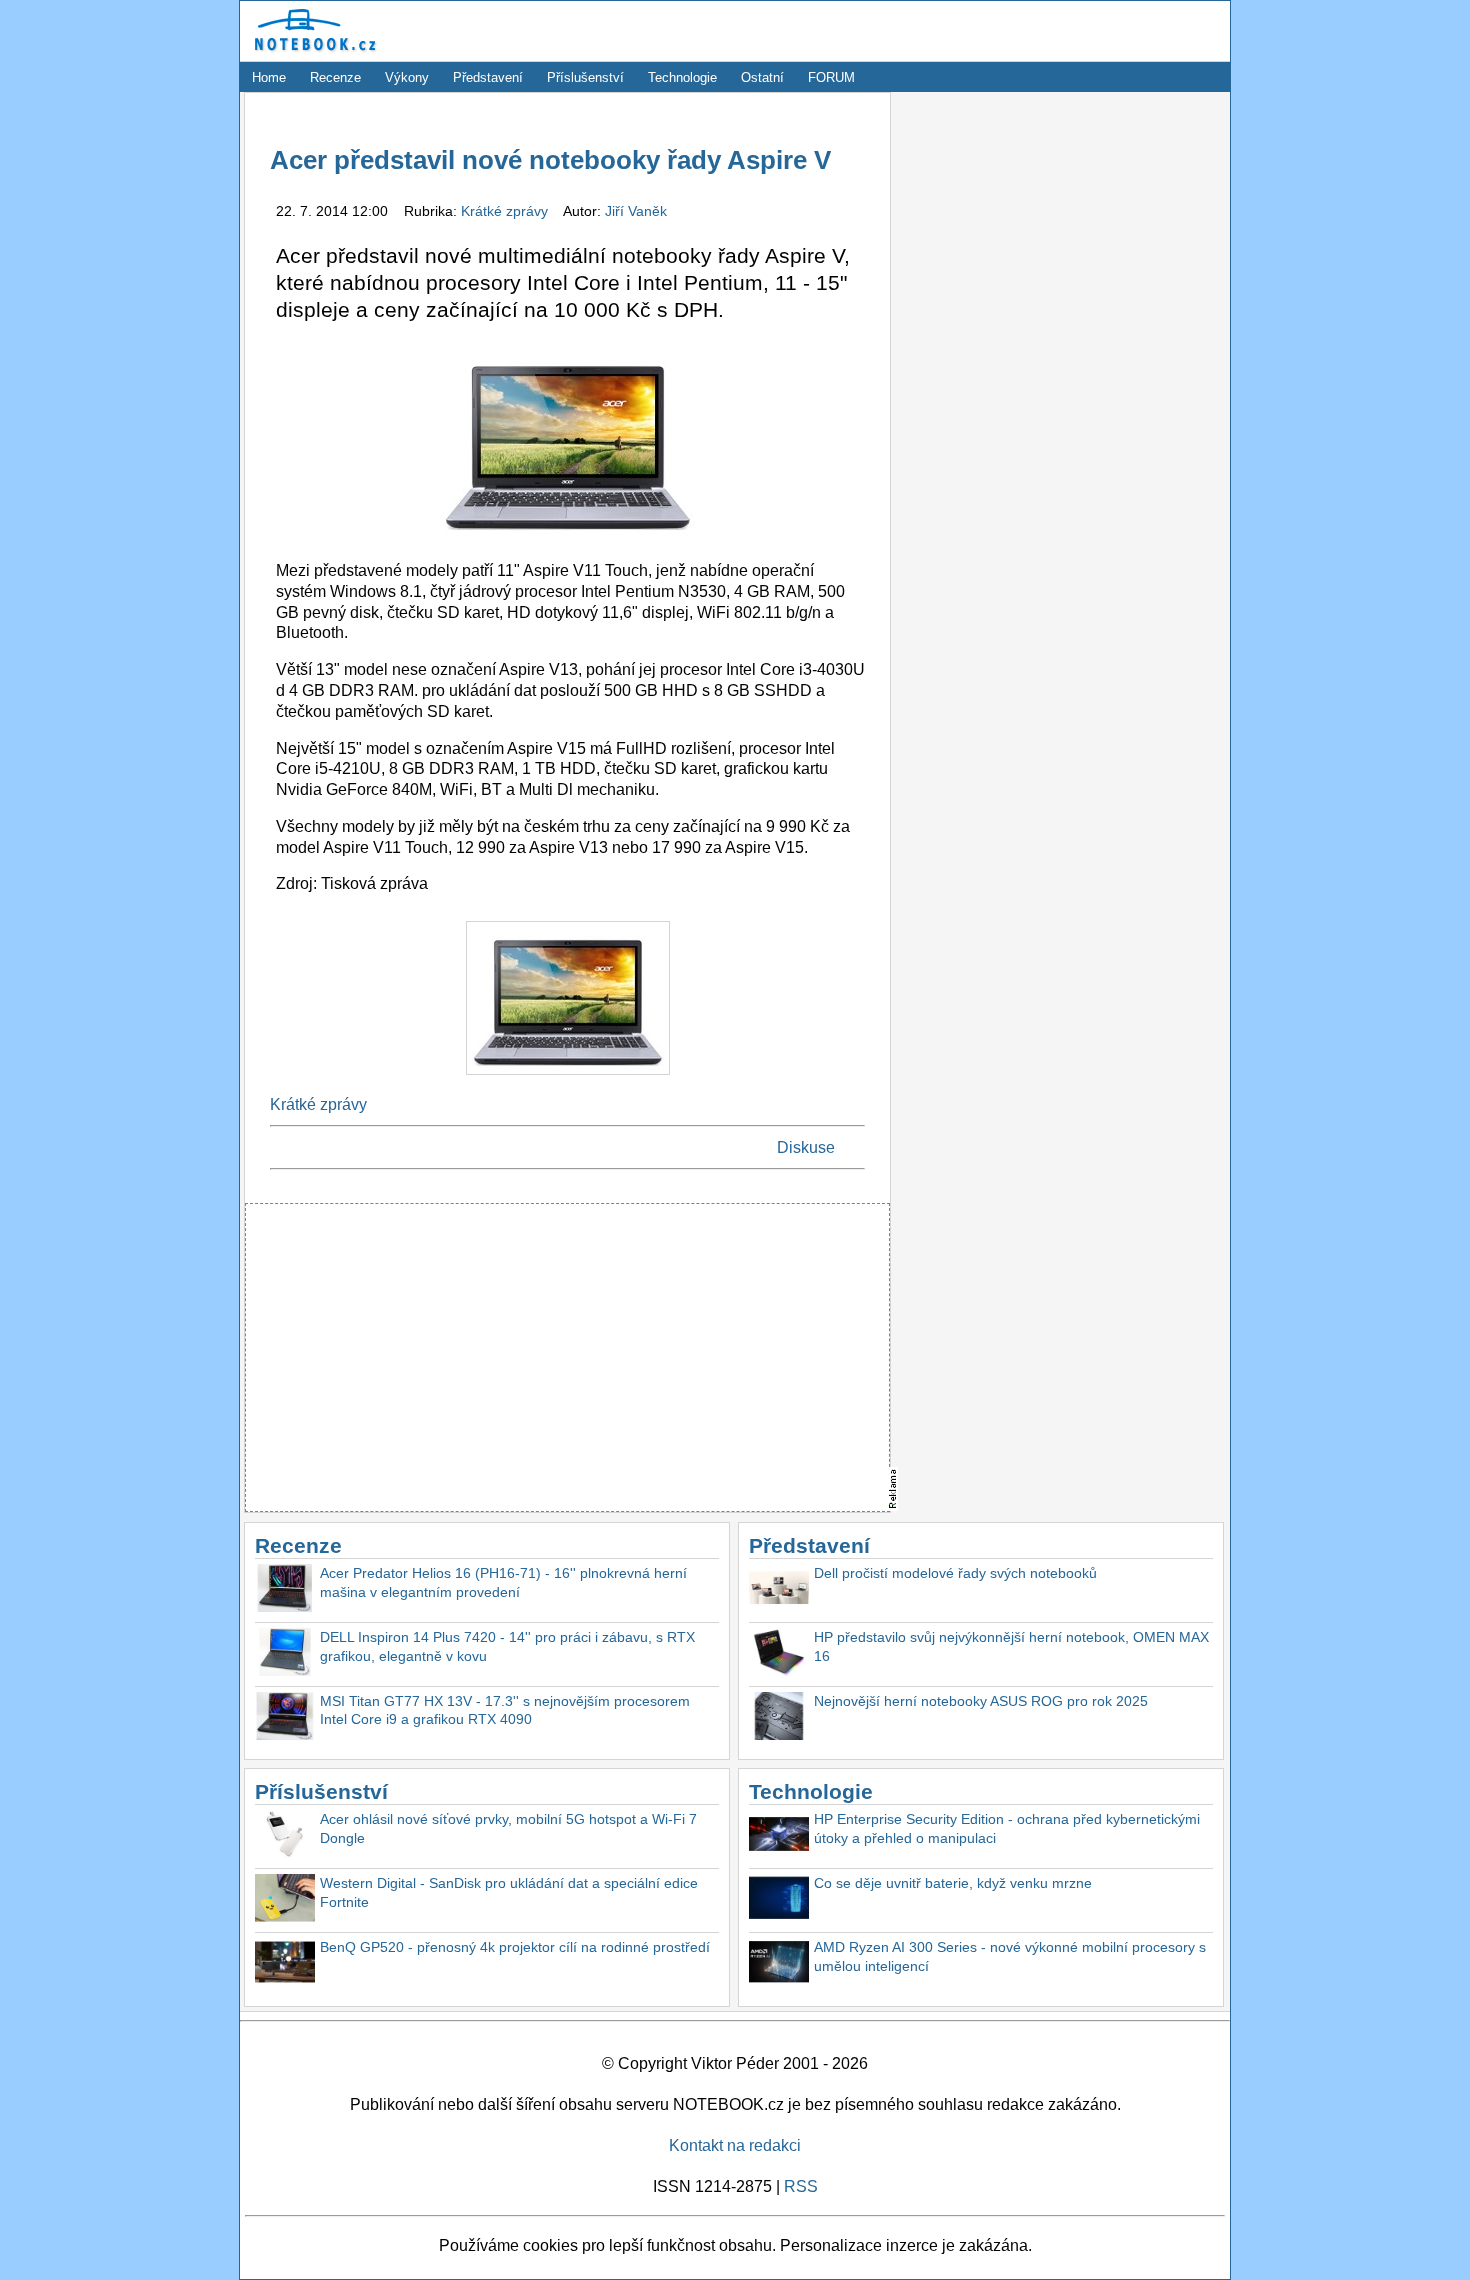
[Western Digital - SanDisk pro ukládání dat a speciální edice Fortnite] (285, 1900)
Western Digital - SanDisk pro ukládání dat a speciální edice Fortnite (509, 1892)
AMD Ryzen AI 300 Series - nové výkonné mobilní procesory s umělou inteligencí (1010, 1956)
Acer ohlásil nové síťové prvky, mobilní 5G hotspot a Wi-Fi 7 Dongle (508, 1828)
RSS (801, 2186)
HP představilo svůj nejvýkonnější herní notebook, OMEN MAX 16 (1011, 1646)
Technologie (682, 77)
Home (269, 77)
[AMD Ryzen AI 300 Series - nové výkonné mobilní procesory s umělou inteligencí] (779, 1964)
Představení (488, 77)
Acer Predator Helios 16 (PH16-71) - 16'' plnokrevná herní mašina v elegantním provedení (503, 1582)
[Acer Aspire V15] (568, 1079)
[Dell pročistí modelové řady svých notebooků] (779, 1590)
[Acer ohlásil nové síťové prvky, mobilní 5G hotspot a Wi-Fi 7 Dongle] (285, 1836)
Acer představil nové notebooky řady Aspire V (550, 160)
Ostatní (762, 77)
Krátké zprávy (506, 211)
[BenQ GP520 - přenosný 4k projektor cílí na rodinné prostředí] (285, 1964)
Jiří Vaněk (636, 211)
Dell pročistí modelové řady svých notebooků (955, 1573)
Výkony (407, 77)
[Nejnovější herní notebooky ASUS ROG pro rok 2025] (779, 1718)
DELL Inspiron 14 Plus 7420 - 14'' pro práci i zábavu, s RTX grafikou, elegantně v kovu (507, 1646)
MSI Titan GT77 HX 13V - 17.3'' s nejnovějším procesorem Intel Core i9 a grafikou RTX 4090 (505, 1710)
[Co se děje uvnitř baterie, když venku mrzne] (779, 1900)
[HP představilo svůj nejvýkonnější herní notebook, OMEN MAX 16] (779, 1654)
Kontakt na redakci (735, 2145)
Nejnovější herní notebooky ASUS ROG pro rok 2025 (981, 1701)
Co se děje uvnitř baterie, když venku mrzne (953, 1883)
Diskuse (806, 1147)
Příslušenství (585, 77)
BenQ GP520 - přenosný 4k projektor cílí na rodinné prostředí (515, 1947)
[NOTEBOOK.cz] (312, 51)
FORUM (831, 77)
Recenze (335, 77)
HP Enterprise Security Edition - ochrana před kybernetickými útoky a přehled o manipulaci (1007, 1828)
